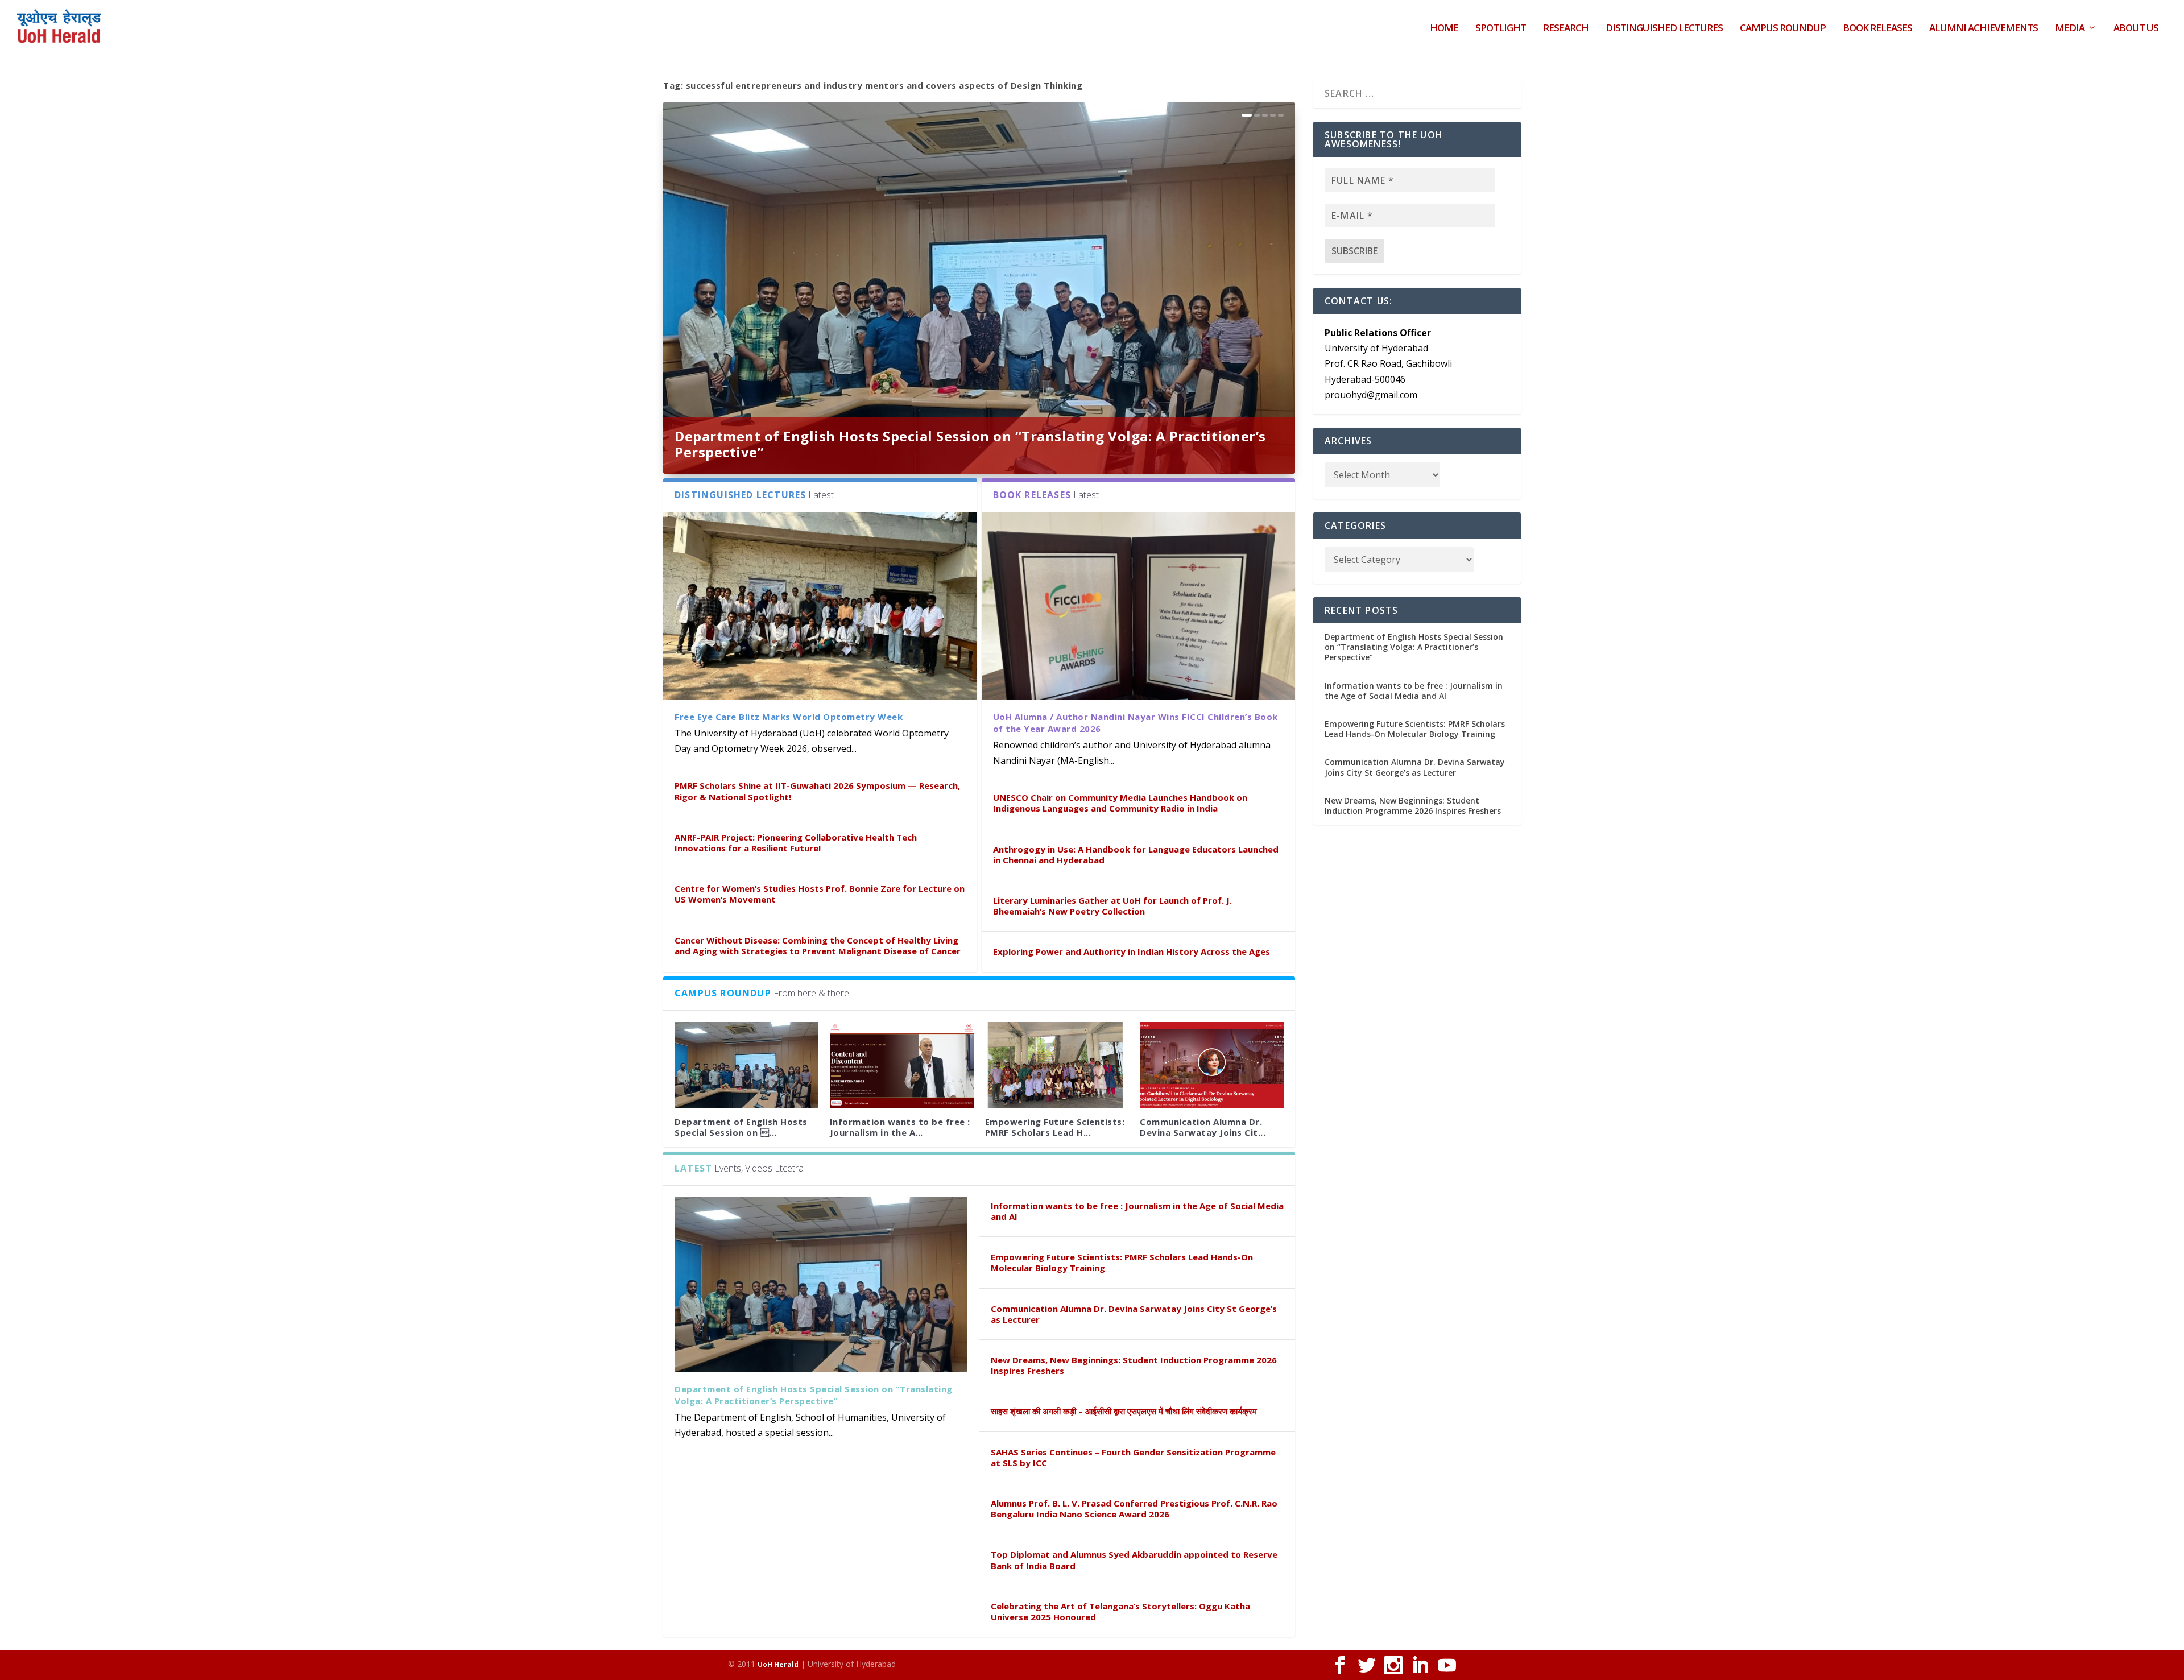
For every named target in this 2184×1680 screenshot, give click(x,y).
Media (2070, 29)
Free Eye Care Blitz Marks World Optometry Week (789, 717)
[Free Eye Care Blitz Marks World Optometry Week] (820, 606)
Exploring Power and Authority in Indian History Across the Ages (1132, 951)
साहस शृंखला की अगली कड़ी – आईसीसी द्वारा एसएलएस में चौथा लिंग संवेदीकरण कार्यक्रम (1124, 1411)
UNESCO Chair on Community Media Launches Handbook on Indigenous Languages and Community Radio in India (1120, 803)
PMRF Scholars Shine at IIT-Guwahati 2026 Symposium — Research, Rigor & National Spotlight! (817, 791)
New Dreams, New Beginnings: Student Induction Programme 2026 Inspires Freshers (1134, 1365)
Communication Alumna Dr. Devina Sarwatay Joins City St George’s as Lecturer (1134, 1314)
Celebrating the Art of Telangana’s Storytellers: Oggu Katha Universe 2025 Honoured (1120, 1611)
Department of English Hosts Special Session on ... (741, 1127)
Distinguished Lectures (1664, 29)
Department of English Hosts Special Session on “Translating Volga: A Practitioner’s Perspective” (970, 444)
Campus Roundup (1783, 29)
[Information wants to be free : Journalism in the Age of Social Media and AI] (902, 1065)
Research (1566, 29)
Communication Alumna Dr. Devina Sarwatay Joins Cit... (1203, 1127)
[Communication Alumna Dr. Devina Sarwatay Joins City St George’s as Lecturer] (1212, 1065)
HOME (1444, 29)
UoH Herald (778, 1664)
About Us (2136, 29)
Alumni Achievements (1984, 29)
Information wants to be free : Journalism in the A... (900, 1127)
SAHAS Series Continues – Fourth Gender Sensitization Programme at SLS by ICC (1133, 1457)
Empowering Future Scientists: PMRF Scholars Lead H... (1055, 1127)
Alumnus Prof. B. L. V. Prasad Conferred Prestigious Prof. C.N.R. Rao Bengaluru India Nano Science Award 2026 (1134, 1509)
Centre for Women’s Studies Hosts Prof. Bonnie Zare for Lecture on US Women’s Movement (820, 894)
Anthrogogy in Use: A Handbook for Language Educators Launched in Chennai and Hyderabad (1136, 855)
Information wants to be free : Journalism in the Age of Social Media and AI (1137, 1211)
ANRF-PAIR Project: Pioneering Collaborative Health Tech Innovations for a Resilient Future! (796, 843)
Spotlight (1501, 29)
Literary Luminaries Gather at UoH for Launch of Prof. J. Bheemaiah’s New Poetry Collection (1112, 906)
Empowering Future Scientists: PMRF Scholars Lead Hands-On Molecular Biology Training (1122, 1262)
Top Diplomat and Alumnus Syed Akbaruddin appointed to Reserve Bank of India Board (1134, 1560)
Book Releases (1877, 29)
